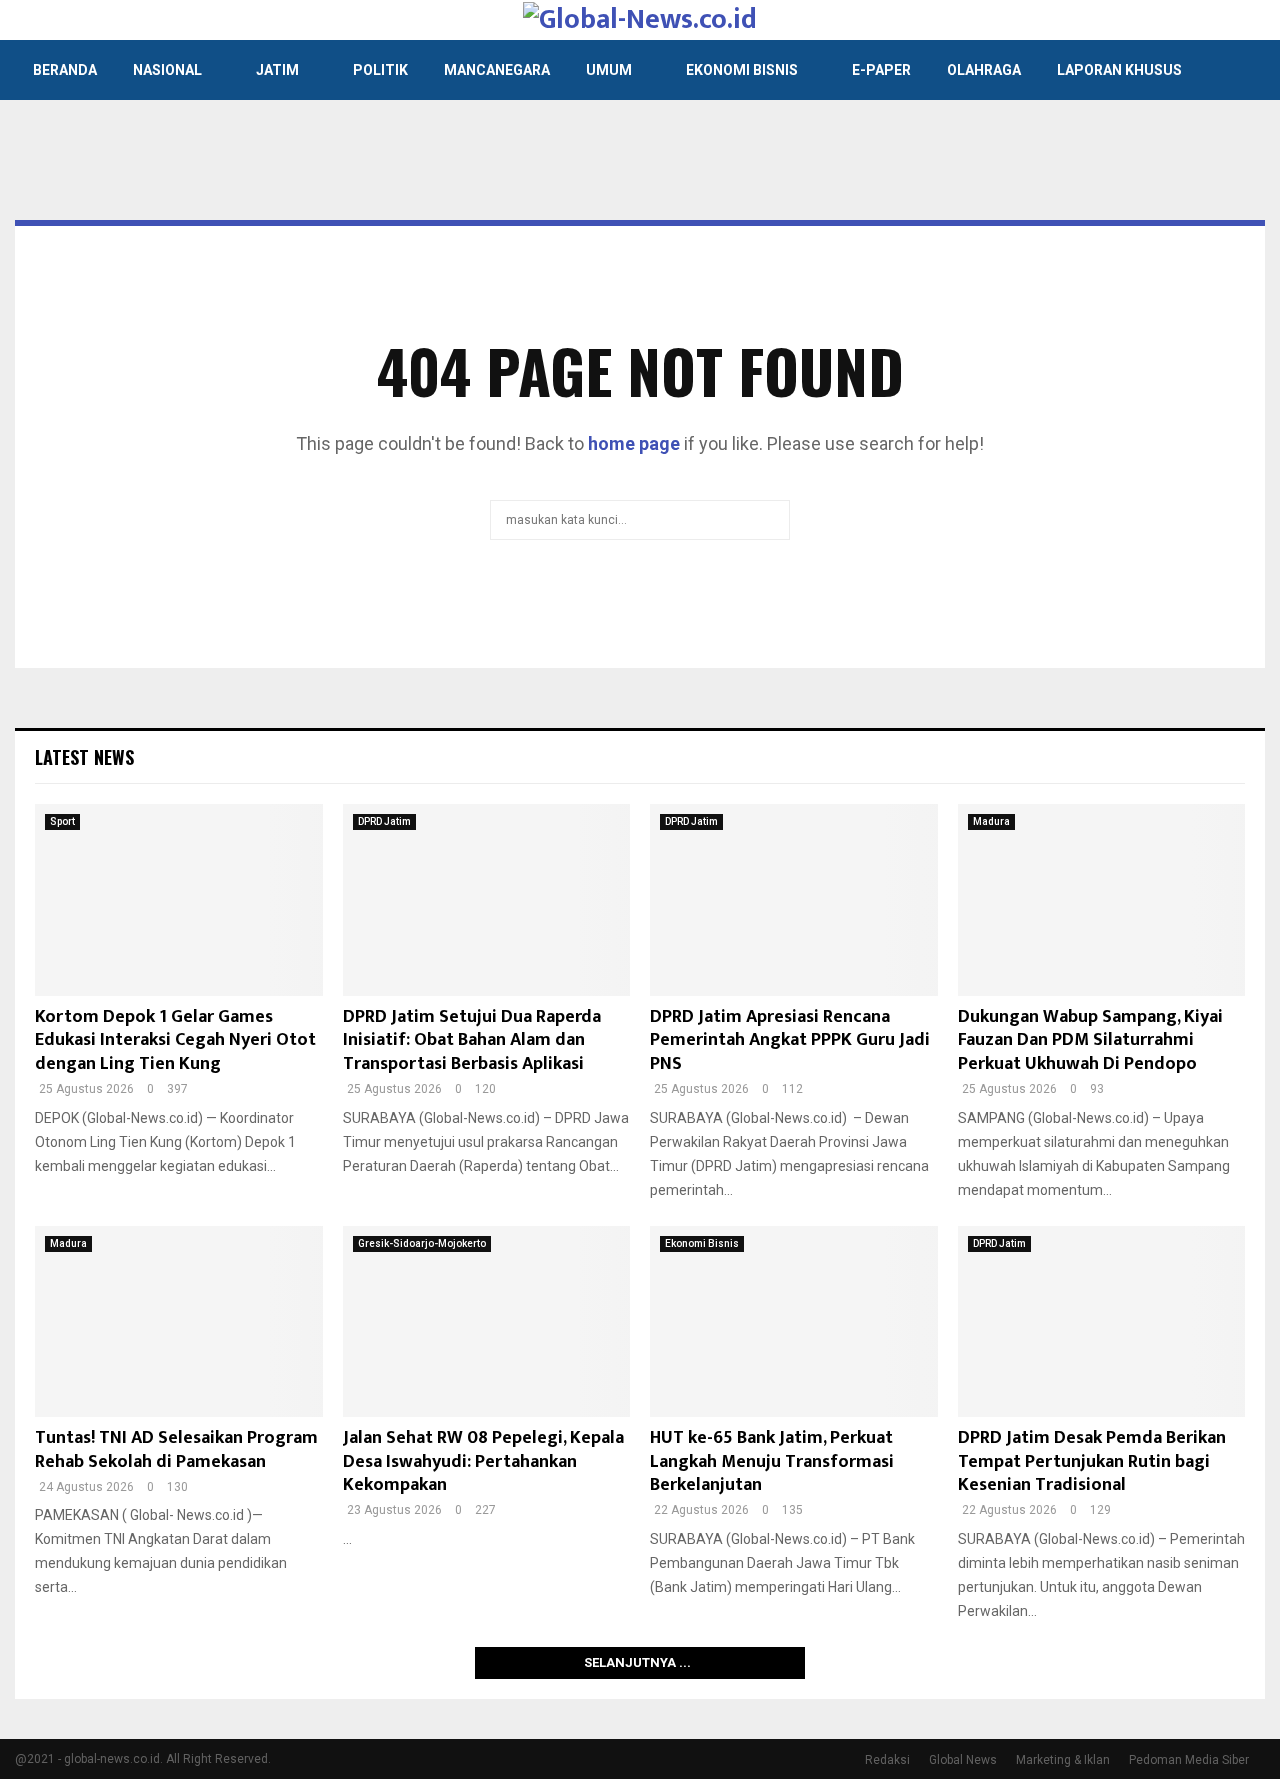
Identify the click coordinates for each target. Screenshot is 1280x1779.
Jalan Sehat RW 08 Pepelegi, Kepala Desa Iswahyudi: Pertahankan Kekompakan (483, 1461)
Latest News (84, 757)
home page (634, 443)
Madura (991, 821)
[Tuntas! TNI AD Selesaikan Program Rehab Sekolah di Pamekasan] (179, 1322)
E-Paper (881, 70)
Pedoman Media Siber (1189, 1760)
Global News (963, 1760)
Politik (380, 70)
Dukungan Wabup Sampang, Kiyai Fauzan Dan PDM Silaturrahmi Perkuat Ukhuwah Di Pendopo (1090, 1040)
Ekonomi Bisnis (742, 70)
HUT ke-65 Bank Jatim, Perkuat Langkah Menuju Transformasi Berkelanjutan (772, 1461)
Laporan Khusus (1119, 70)
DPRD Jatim (384, 821)
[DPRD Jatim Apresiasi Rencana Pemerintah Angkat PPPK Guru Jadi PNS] (794, 900)
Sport (62, 821)
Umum (609, 70)
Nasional (167, 70)
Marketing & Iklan (1063, 1760)
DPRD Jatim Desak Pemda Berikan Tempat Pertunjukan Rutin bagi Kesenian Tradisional (1092, 1461)
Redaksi (887, 1760)
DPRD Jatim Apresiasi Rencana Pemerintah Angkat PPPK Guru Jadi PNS (790, 1040)
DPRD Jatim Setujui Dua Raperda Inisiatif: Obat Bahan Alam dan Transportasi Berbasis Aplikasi (472, 1040)
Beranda (65, 70)
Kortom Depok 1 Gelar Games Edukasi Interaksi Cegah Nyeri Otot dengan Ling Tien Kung (175, 1040)
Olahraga (984, 70)
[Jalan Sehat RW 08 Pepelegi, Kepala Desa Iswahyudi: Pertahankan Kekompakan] (487, 1322)
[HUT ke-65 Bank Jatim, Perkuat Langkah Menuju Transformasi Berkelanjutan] (794, 1322)
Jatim (277, 70)
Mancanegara (497, 70)
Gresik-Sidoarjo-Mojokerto (422, 1243)
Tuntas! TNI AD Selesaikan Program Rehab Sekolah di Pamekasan (176, 1449)
